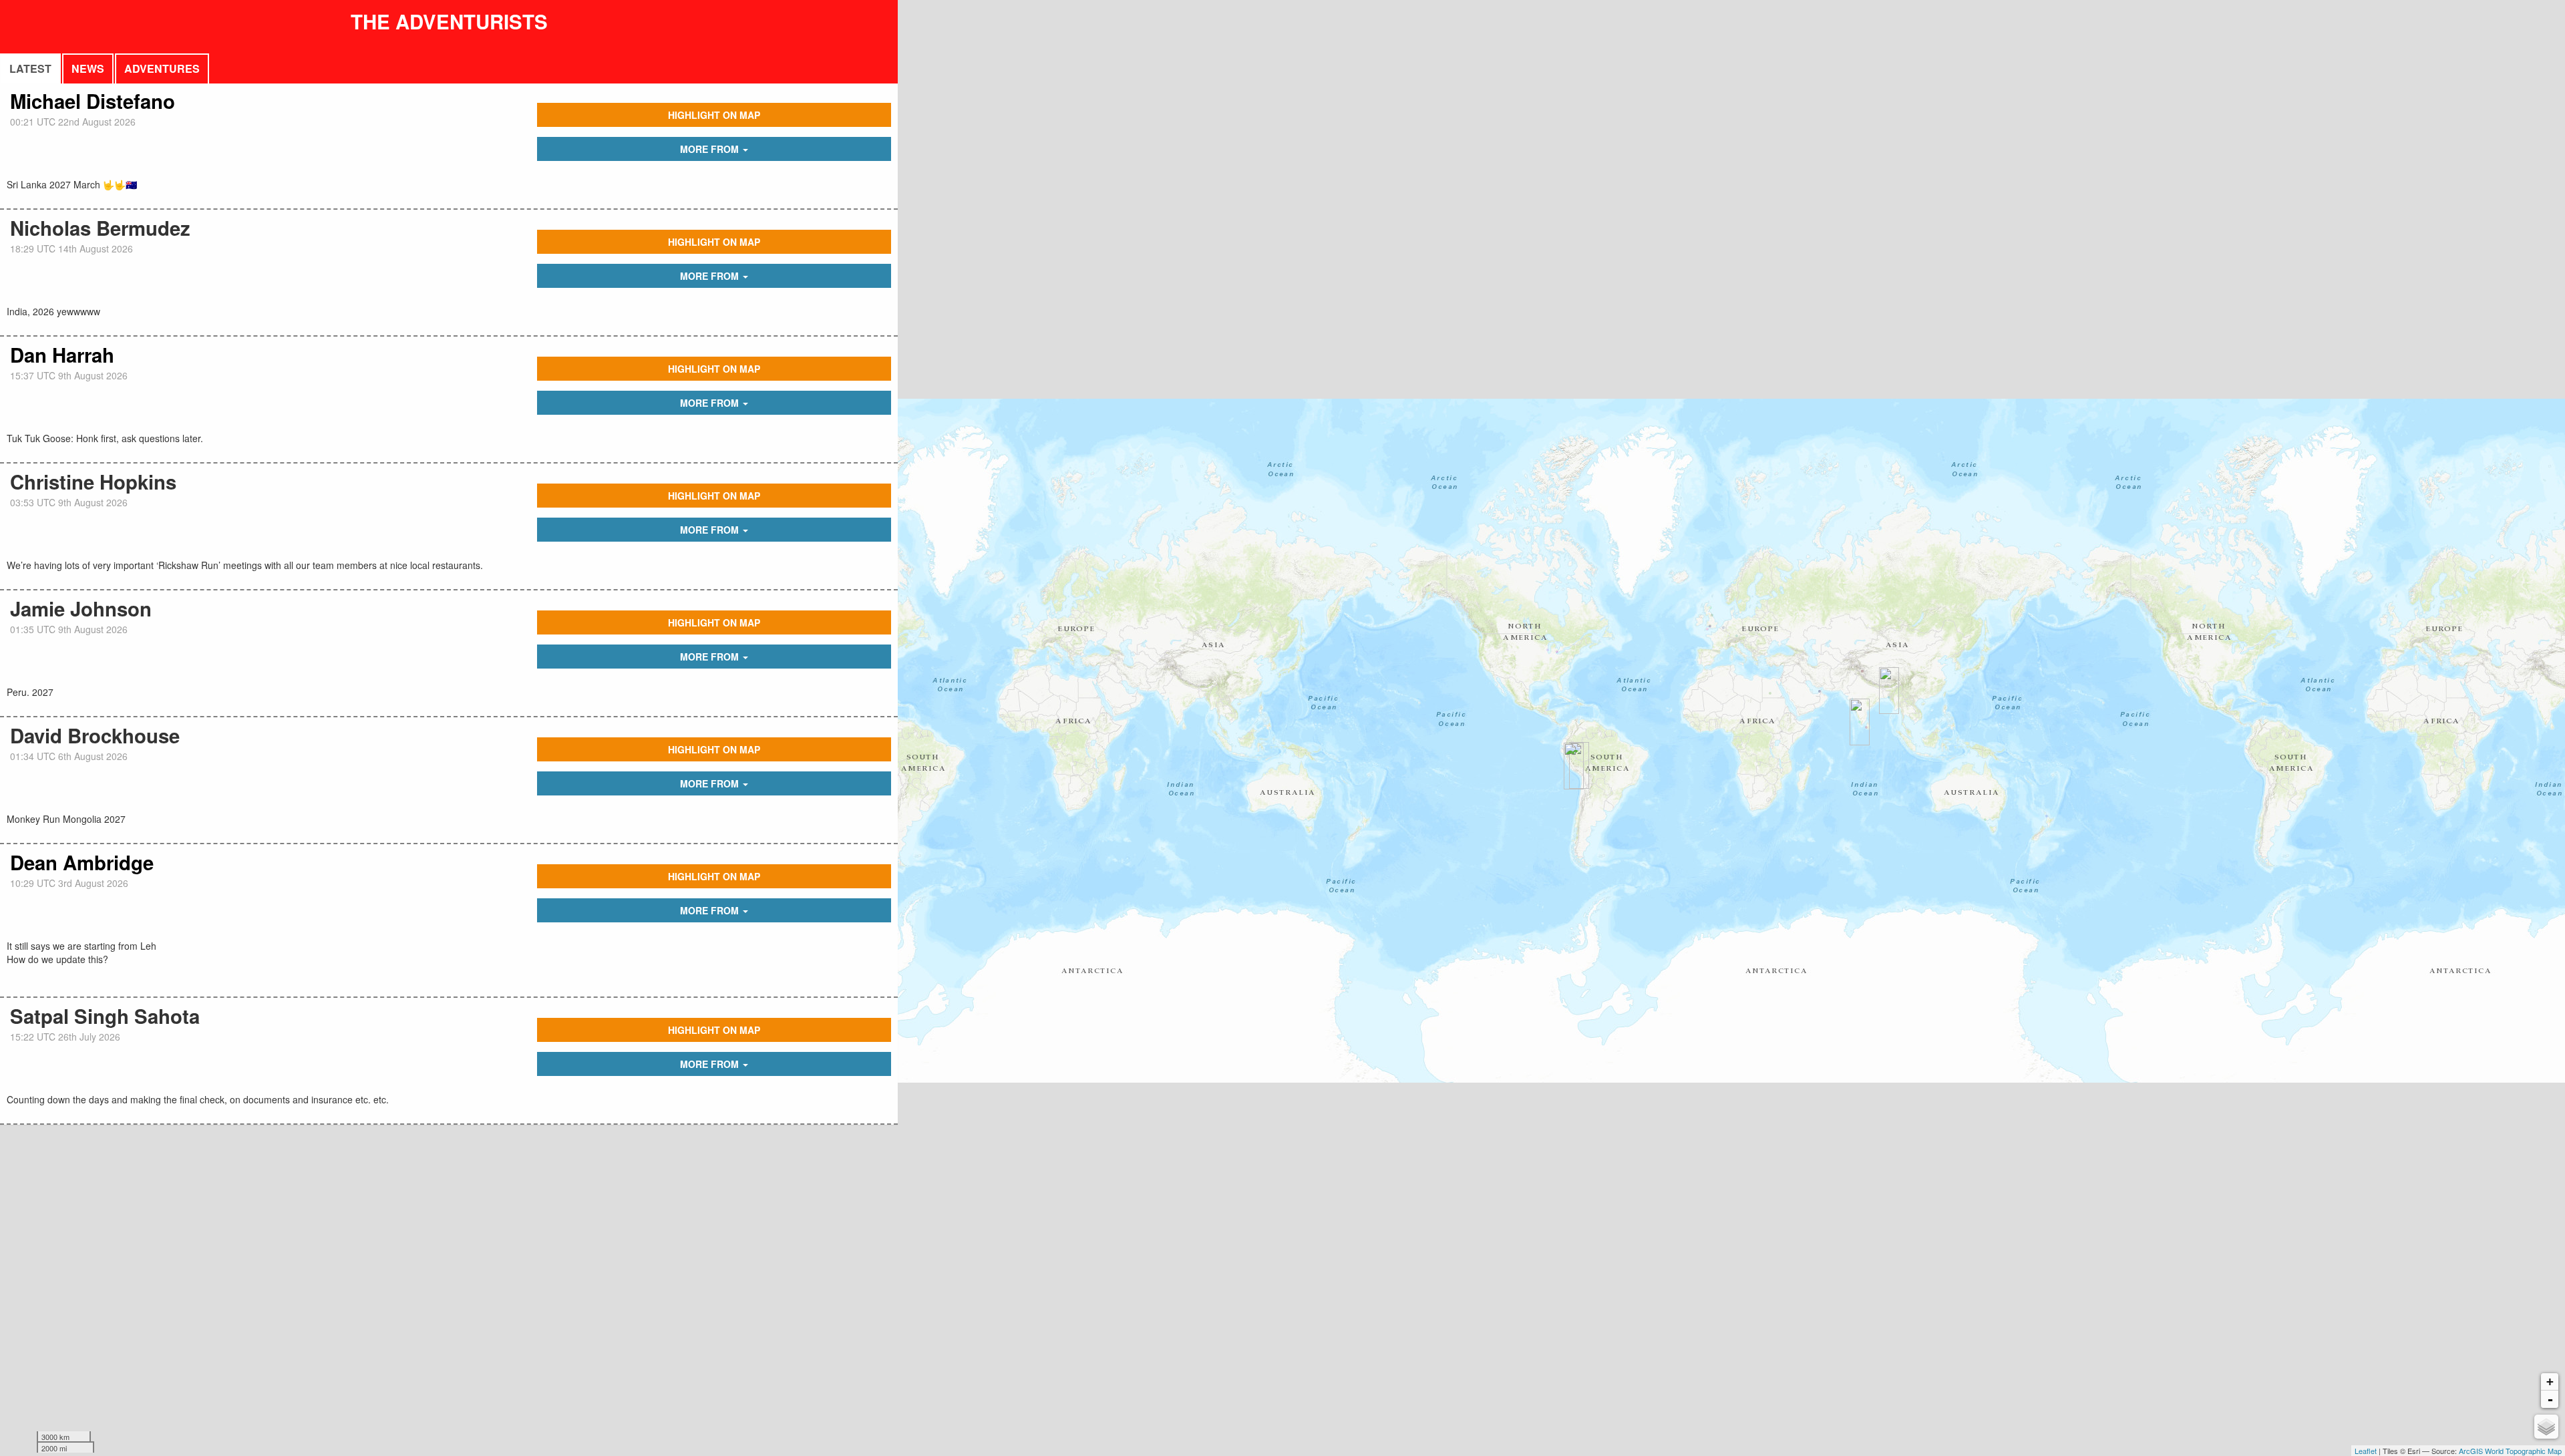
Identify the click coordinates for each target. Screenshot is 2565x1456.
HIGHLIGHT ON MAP (714, 115)
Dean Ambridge (82, 862)
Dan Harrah (62, 355)
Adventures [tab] (162, 68)
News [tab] (88, 68)
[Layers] (2546, 1427)
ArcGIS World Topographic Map (2510, 1451)
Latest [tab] (30, 68)
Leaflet (2366, 1451)
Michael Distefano (93, 101)
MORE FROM (711, 149)
